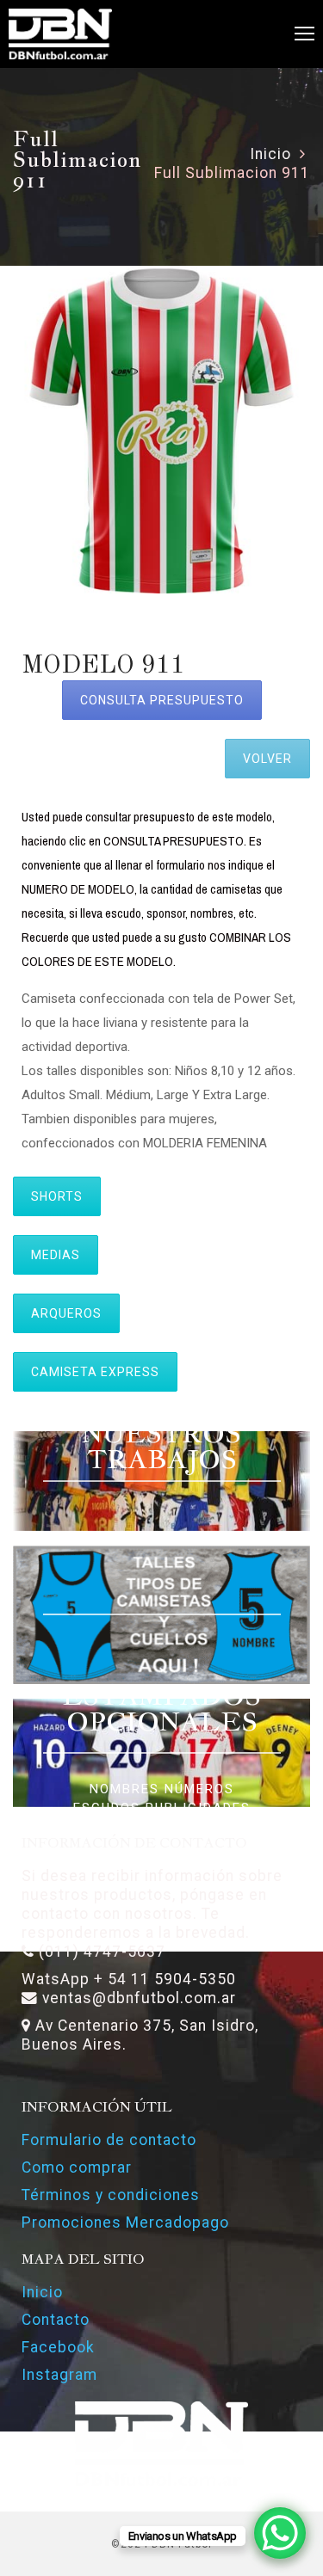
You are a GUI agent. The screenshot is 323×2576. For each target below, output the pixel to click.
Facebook (58, 2347)
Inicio (270, 154)
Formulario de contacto (109, 2140)
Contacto (56, 2320)
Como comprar (77, 2167)
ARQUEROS (66, 1313)
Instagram (59, 2375)
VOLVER (267, 759)
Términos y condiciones (111, 2195)
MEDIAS (56, 1255)
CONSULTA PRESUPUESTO (162, 700)
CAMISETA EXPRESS (95, 1372)
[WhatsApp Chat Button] (280, 2533)
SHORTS (57, 1196)
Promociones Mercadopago (125, 2222)
